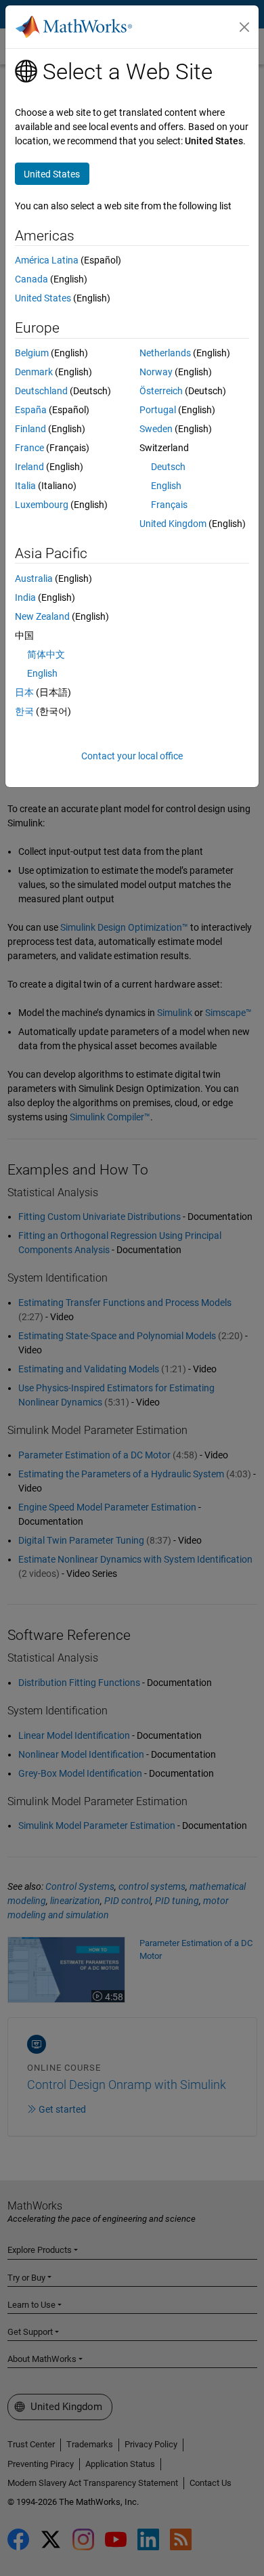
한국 (24, 711)
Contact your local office (132, 756)
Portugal (158, 410)
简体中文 (46, 654)
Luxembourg (42, 505)
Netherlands (165, 353)
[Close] (244, 27)
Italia (25, 486)
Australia (34, 578)
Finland (30, 429)
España (31, 410)
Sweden (156, 429)
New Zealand (42, 616)
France (29, 448)
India (25, 597)
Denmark (34, 372)
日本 (24, 692)
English (166, 486)
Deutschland (41, 391)
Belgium (32, 353)
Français (169, 505)
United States (43, 298)
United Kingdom (173, 524)
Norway (156, 372)
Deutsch (168, 467)
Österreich (161, 391)
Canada (31, 279)
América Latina (47, 260)
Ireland (29, 467)
